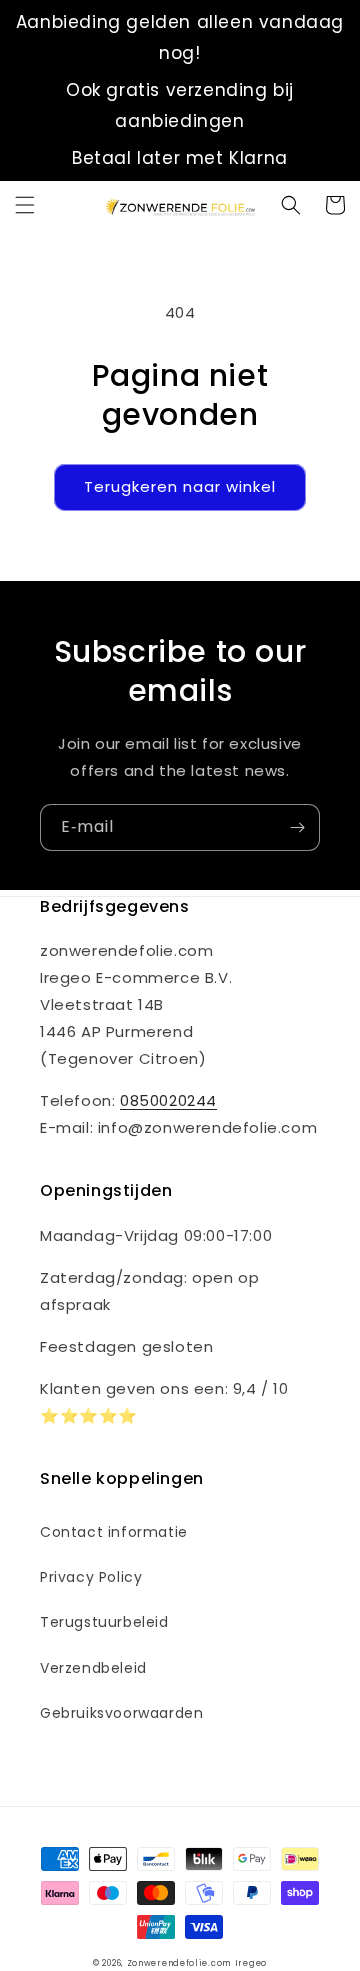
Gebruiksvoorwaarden (121, 1713)
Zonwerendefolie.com (179, 1963)
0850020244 (168, 1100)
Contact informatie (114, 1532)
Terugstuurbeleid (104, 1622)
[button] (25, 205)
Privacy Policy (91, 1577)
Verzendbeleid (93, 1668)
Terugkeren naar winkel (180, 486)
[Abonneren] (297, 827)
